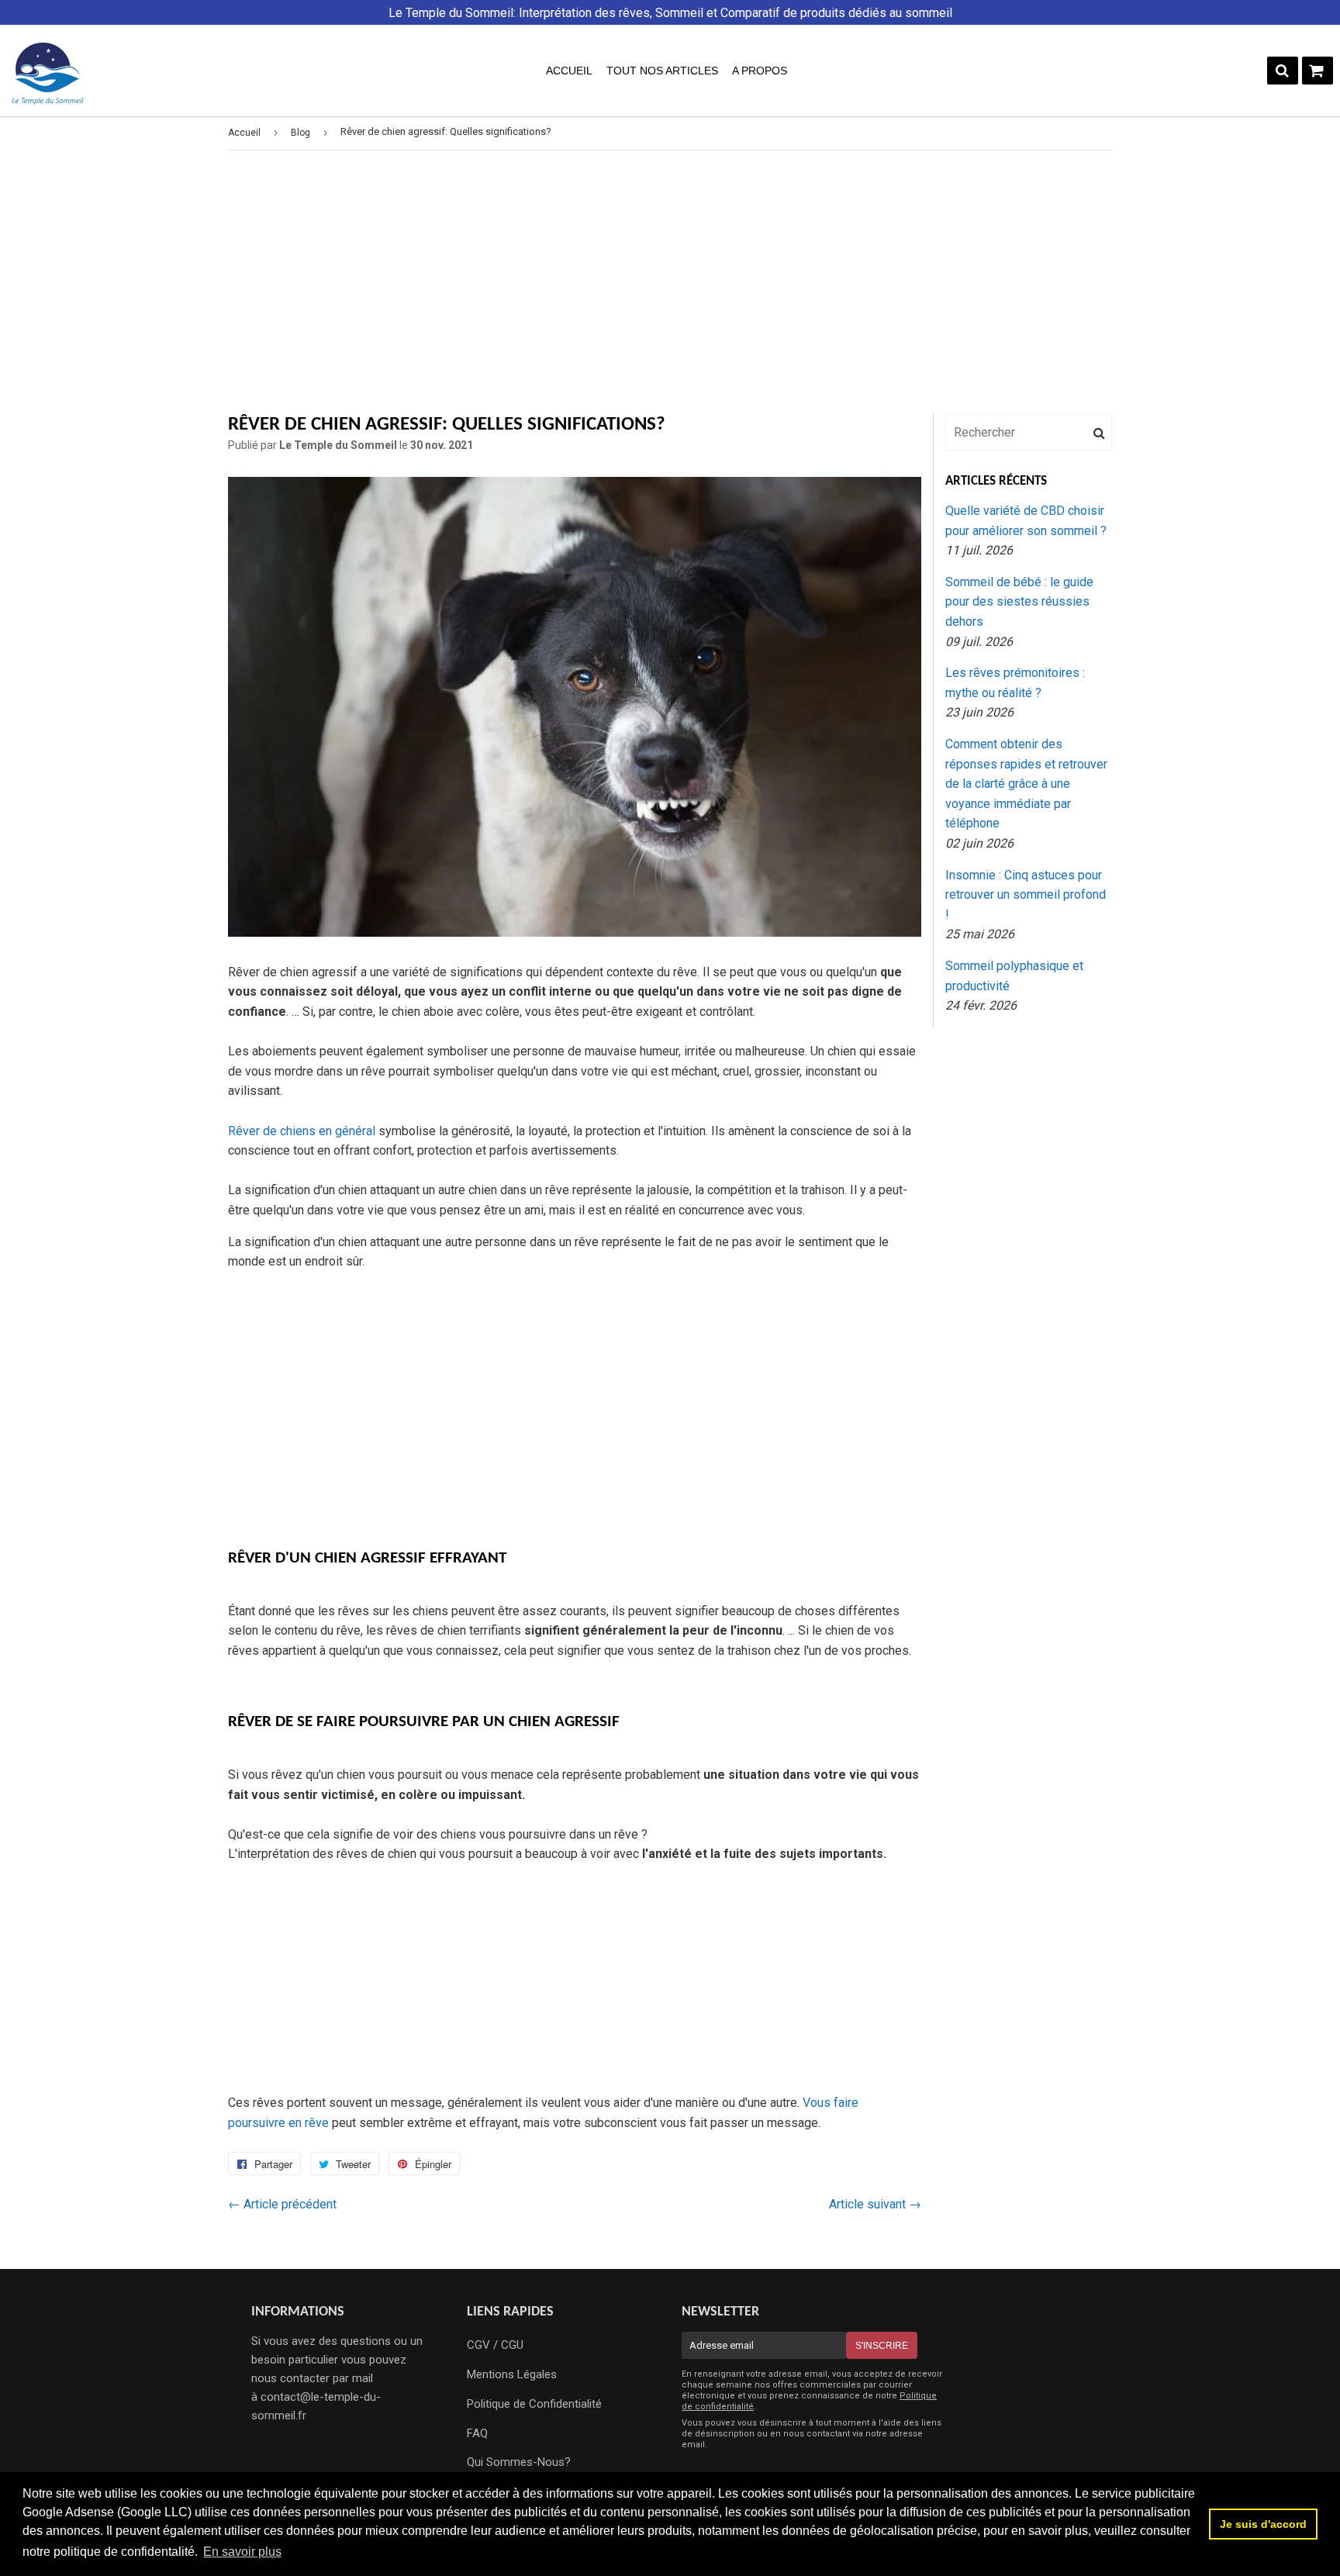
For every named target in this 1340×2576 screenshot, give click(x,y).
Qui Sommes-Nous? (519, 2462)
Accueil (569, 71)
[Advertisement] (670, 282)
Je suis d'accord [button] (1263, 2524)
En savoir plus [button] (242, 2552)
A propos (760, 71)
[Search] (1283, 71)
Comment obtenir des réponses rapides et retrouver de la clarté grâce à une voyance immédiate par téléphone (1026, 784)
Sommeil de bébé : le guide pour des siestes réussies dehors (1019, 602)
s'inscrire (882, 2346)
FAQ (477, 2433)
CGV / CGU (495, 2345)
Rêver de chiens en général (303, 1131)
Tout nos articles (662, 71)
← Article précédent (282, 2204)
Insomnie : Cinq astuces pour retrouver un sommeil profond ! (1026, 895)
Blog (300, 133)
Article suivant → (875, 2204)
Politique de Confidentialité (534, 2404)
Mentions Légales (512, 2374)
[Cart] (1318, 71)
